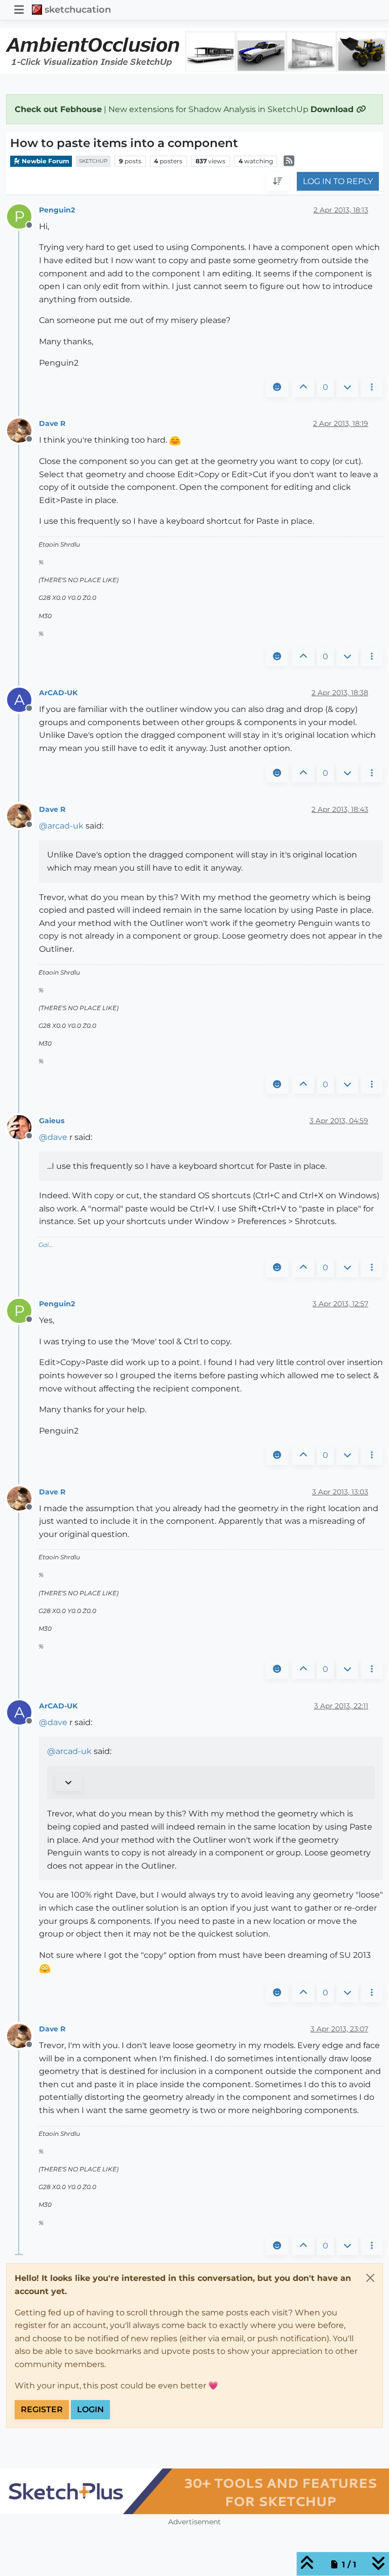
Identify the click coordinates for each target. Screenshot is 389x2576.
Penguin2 (57, 210)
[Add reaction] (277, 387)
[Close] (370, 2278)
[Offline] (23, 430)
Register (42, 2409)
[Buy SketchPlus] (194, 2491)
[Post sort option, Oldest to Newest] (278, 182)
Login (90, 2409)
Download (333, 109)
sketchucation (78, 9)
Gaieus (52, 1121)
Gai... (46, 1245)
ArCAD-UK (58, 693)
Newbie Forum (45, 161)
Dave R (52, 423)
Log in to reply (338, 181)
